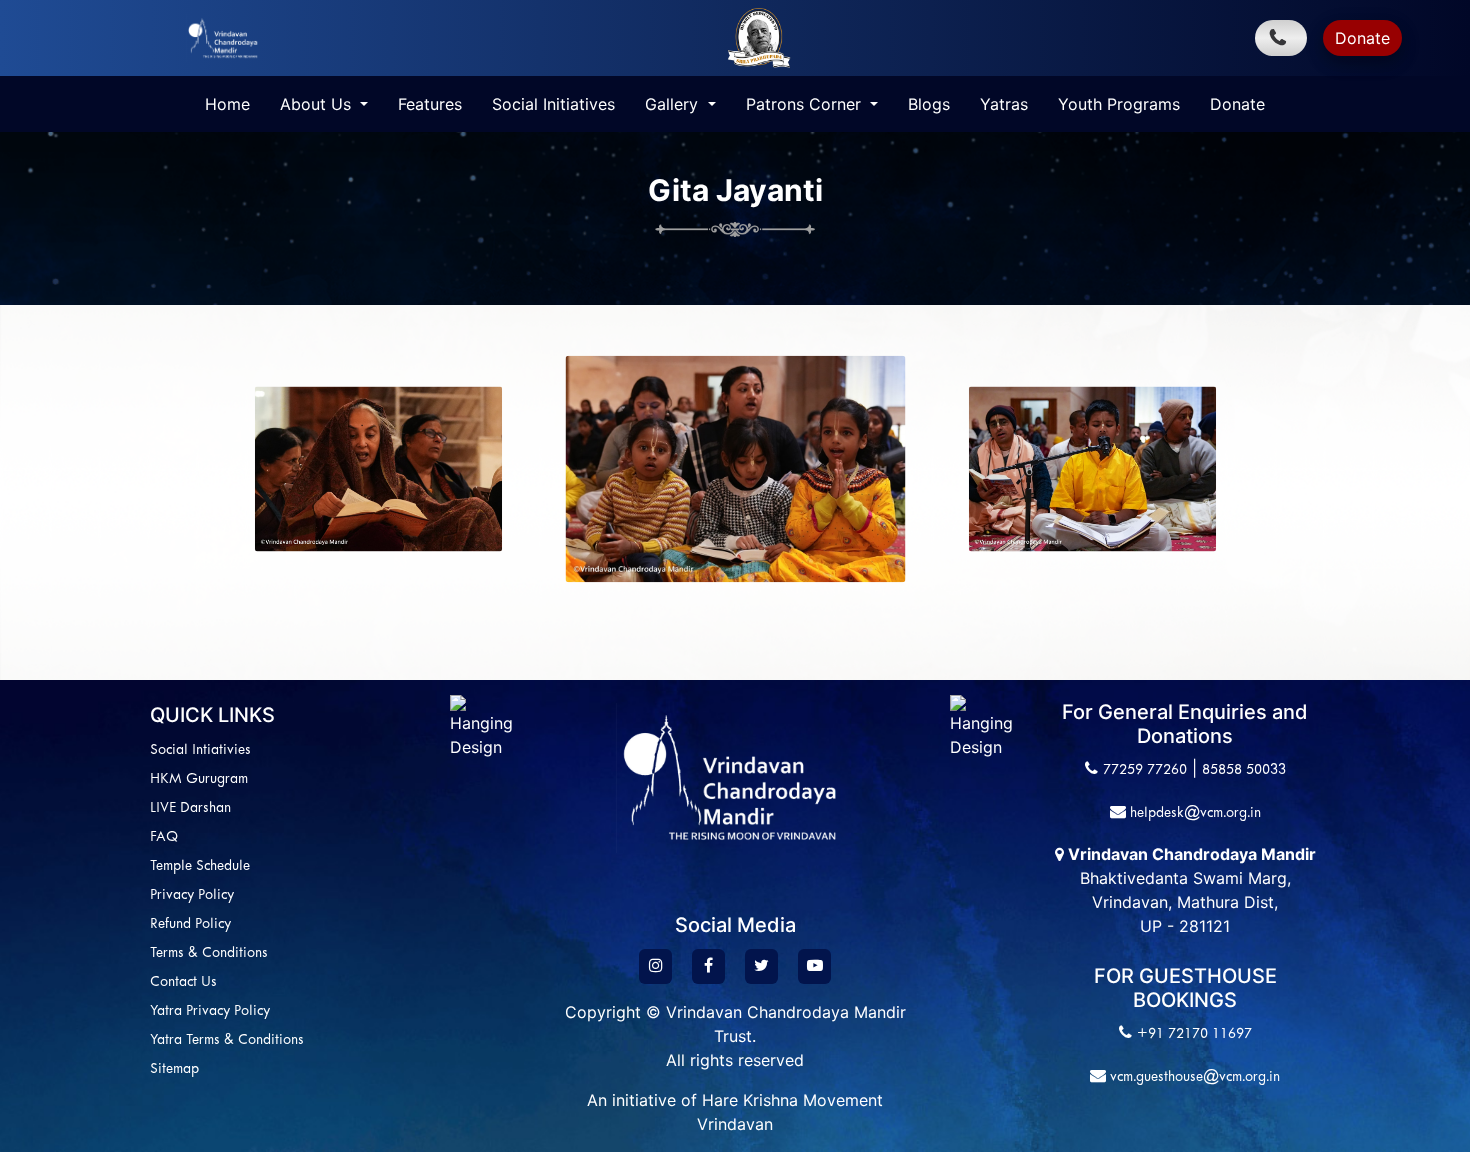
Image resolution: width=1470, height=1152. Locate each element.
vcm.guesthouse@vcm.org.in (1193, 1077)
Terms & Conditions (209, 953)
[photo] (378, 469)
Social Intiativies (200, 750)
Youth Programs (1119, 104)
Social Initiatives (553, 104)
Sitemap (174, 1069)
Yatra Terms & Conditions (227, 1040)
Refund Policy (190, 924)
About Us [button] (318, 104)
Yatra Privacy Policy (210, 1011)
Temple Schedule (200, 866)
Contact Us (183, 982)
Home (227, 104)
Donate (1362, 38)
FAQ (164, 837)
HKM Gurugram (199, 779)
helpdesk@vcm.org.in (1193, 813)
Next (1345, 469)
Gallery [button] (674, 104)
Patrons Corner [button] (806, 104)
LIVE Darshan (190, 808)
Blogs (929, 104)
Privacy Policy (192, 895)
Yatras (1004, 104)
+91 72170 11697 (1194, 1034)
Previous (105, 469)
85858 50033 (1244, 770)
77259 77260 (1145, 770)
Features (430, 104)
